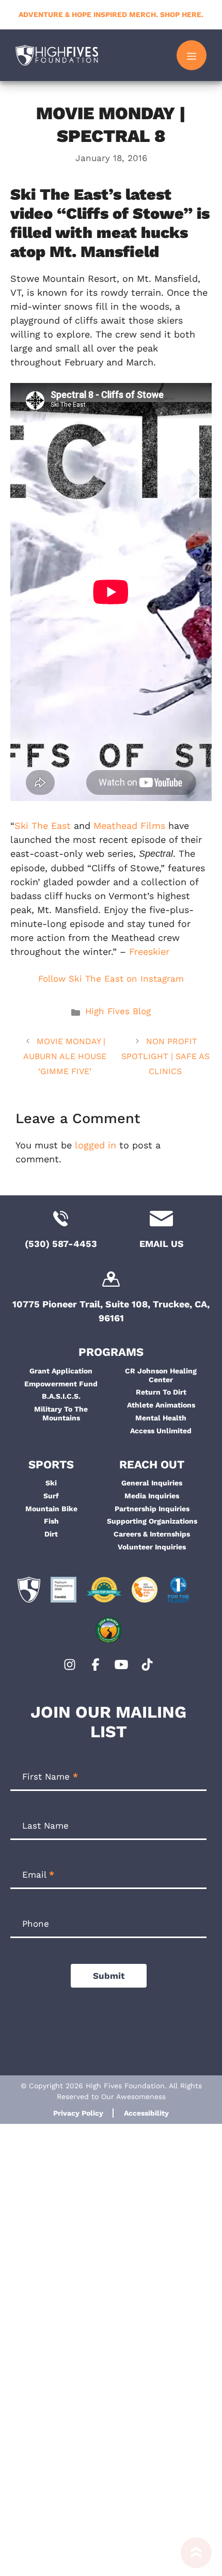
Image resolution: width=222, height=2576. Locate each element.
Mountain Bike (51, 1509)
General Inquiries (152, 1483)
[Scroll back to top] (196, 2557)
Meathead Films (129, 826)
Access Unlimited (161, 1431)
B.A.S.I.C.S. (61, 1396)
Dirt (51, 1534)
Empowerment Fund (61, 1384)
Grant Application (61, 1371)
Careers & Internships (152, 1534)
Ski (51, 1483)
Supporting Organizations (152, 1521)
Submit (109, 1976)
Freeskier (149, 951)
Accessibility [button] (146, 2113)
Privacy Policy (78, 2113)
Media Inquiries (152, 1496)
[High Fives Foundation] (57, 55)
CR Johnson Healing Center (161, 1375)
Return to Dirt (161, 1392)
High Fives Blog (118, 1011)
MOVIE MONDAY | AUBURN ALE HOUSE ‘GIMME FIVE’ (65, 1056)
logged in (96, 1145)
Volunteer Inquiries (152, 1547)
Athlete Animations (161, 1405)
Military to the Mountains (61, 1413)
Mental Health (161, 1418)
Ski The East (43, 826)
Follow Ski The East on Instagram (111, 979)
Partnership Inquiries (152, 1509)
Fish (51, 1521)
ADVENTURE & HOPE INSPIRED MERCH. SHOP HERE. (111, 14)
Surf (51, 1496)
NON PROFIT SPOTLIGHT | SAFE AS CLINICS (165, 1056)
